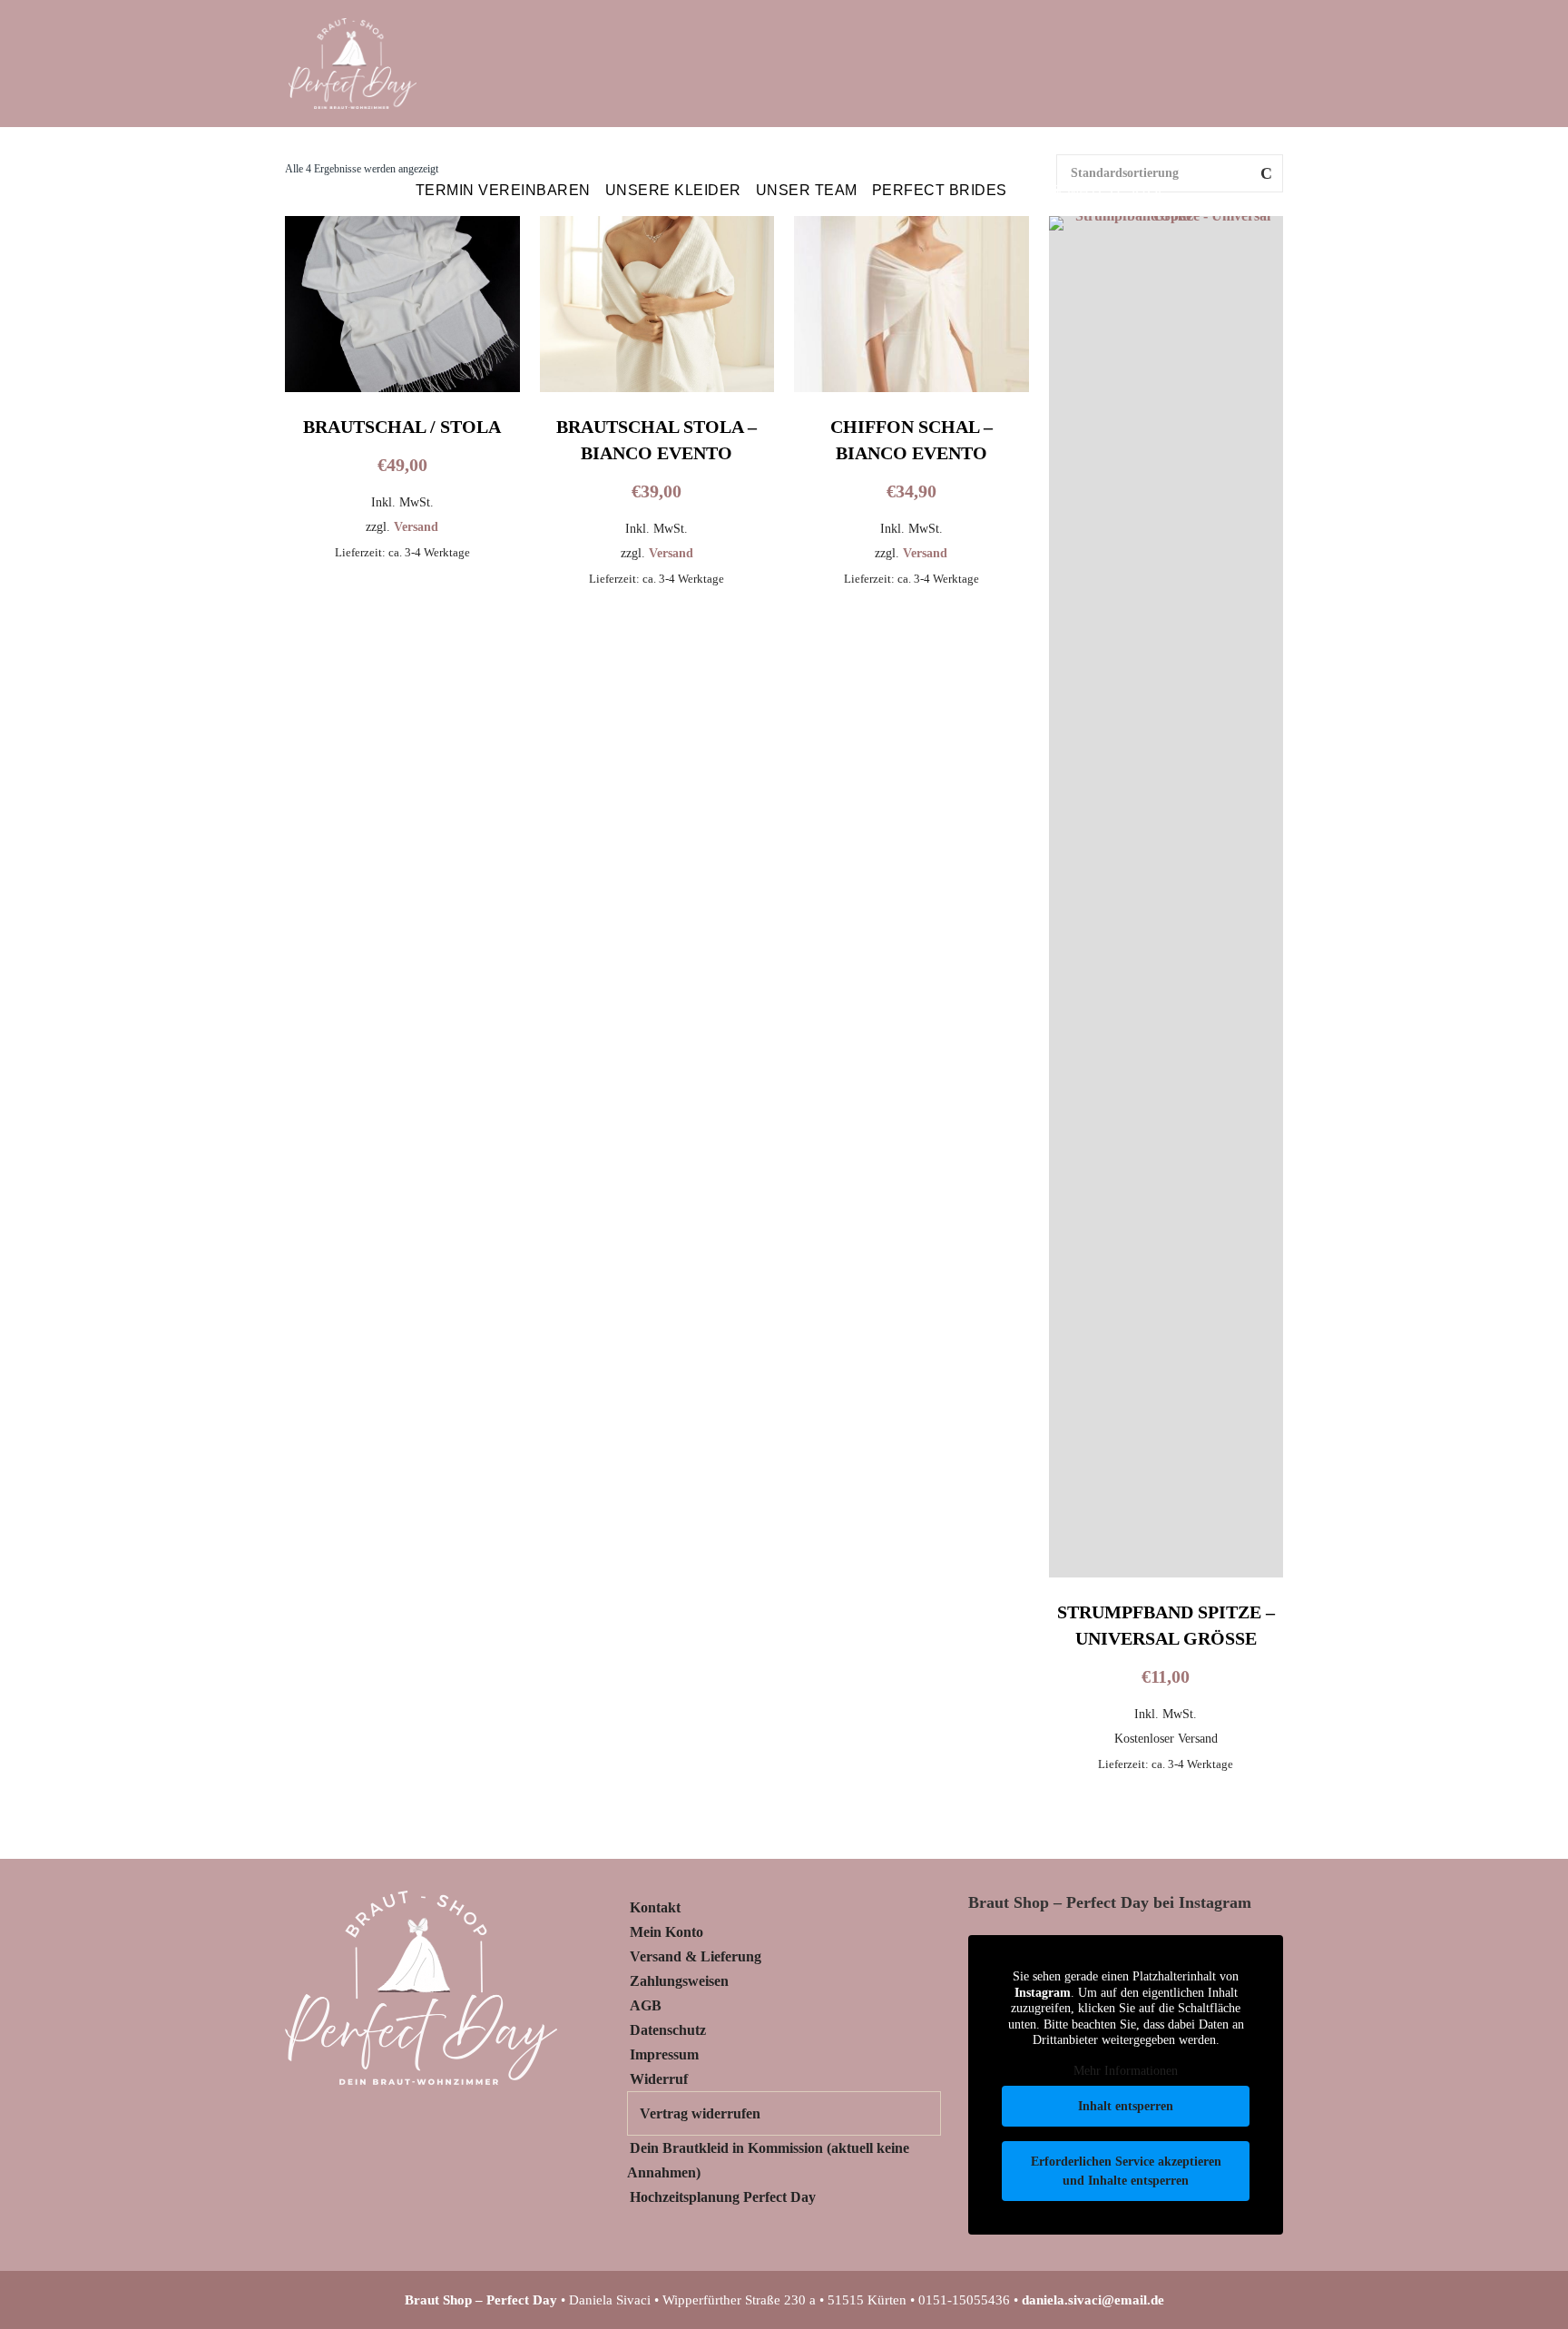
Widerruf (659, 2079)
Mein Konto (666, 1932)
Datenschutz (668, 2030)
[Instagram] (1230, 191)
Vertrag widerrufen (700, 2113)
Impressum (664, 2054)
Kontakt (655, 1907)
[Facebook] (1266, 191)
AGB (646, 2005)
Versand (416, 526)
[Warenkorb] (1194, 191)
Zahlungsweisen (679, 1981)
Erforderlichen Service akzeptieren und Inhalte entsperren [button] (1126, 2171)
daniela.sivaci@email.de (1093, 2300)
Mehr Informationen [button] (1126, 2071)
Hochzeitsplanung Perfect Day (723, 2197)
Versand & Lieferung (696, 1956)
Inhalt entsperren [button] (1126, 2106)
